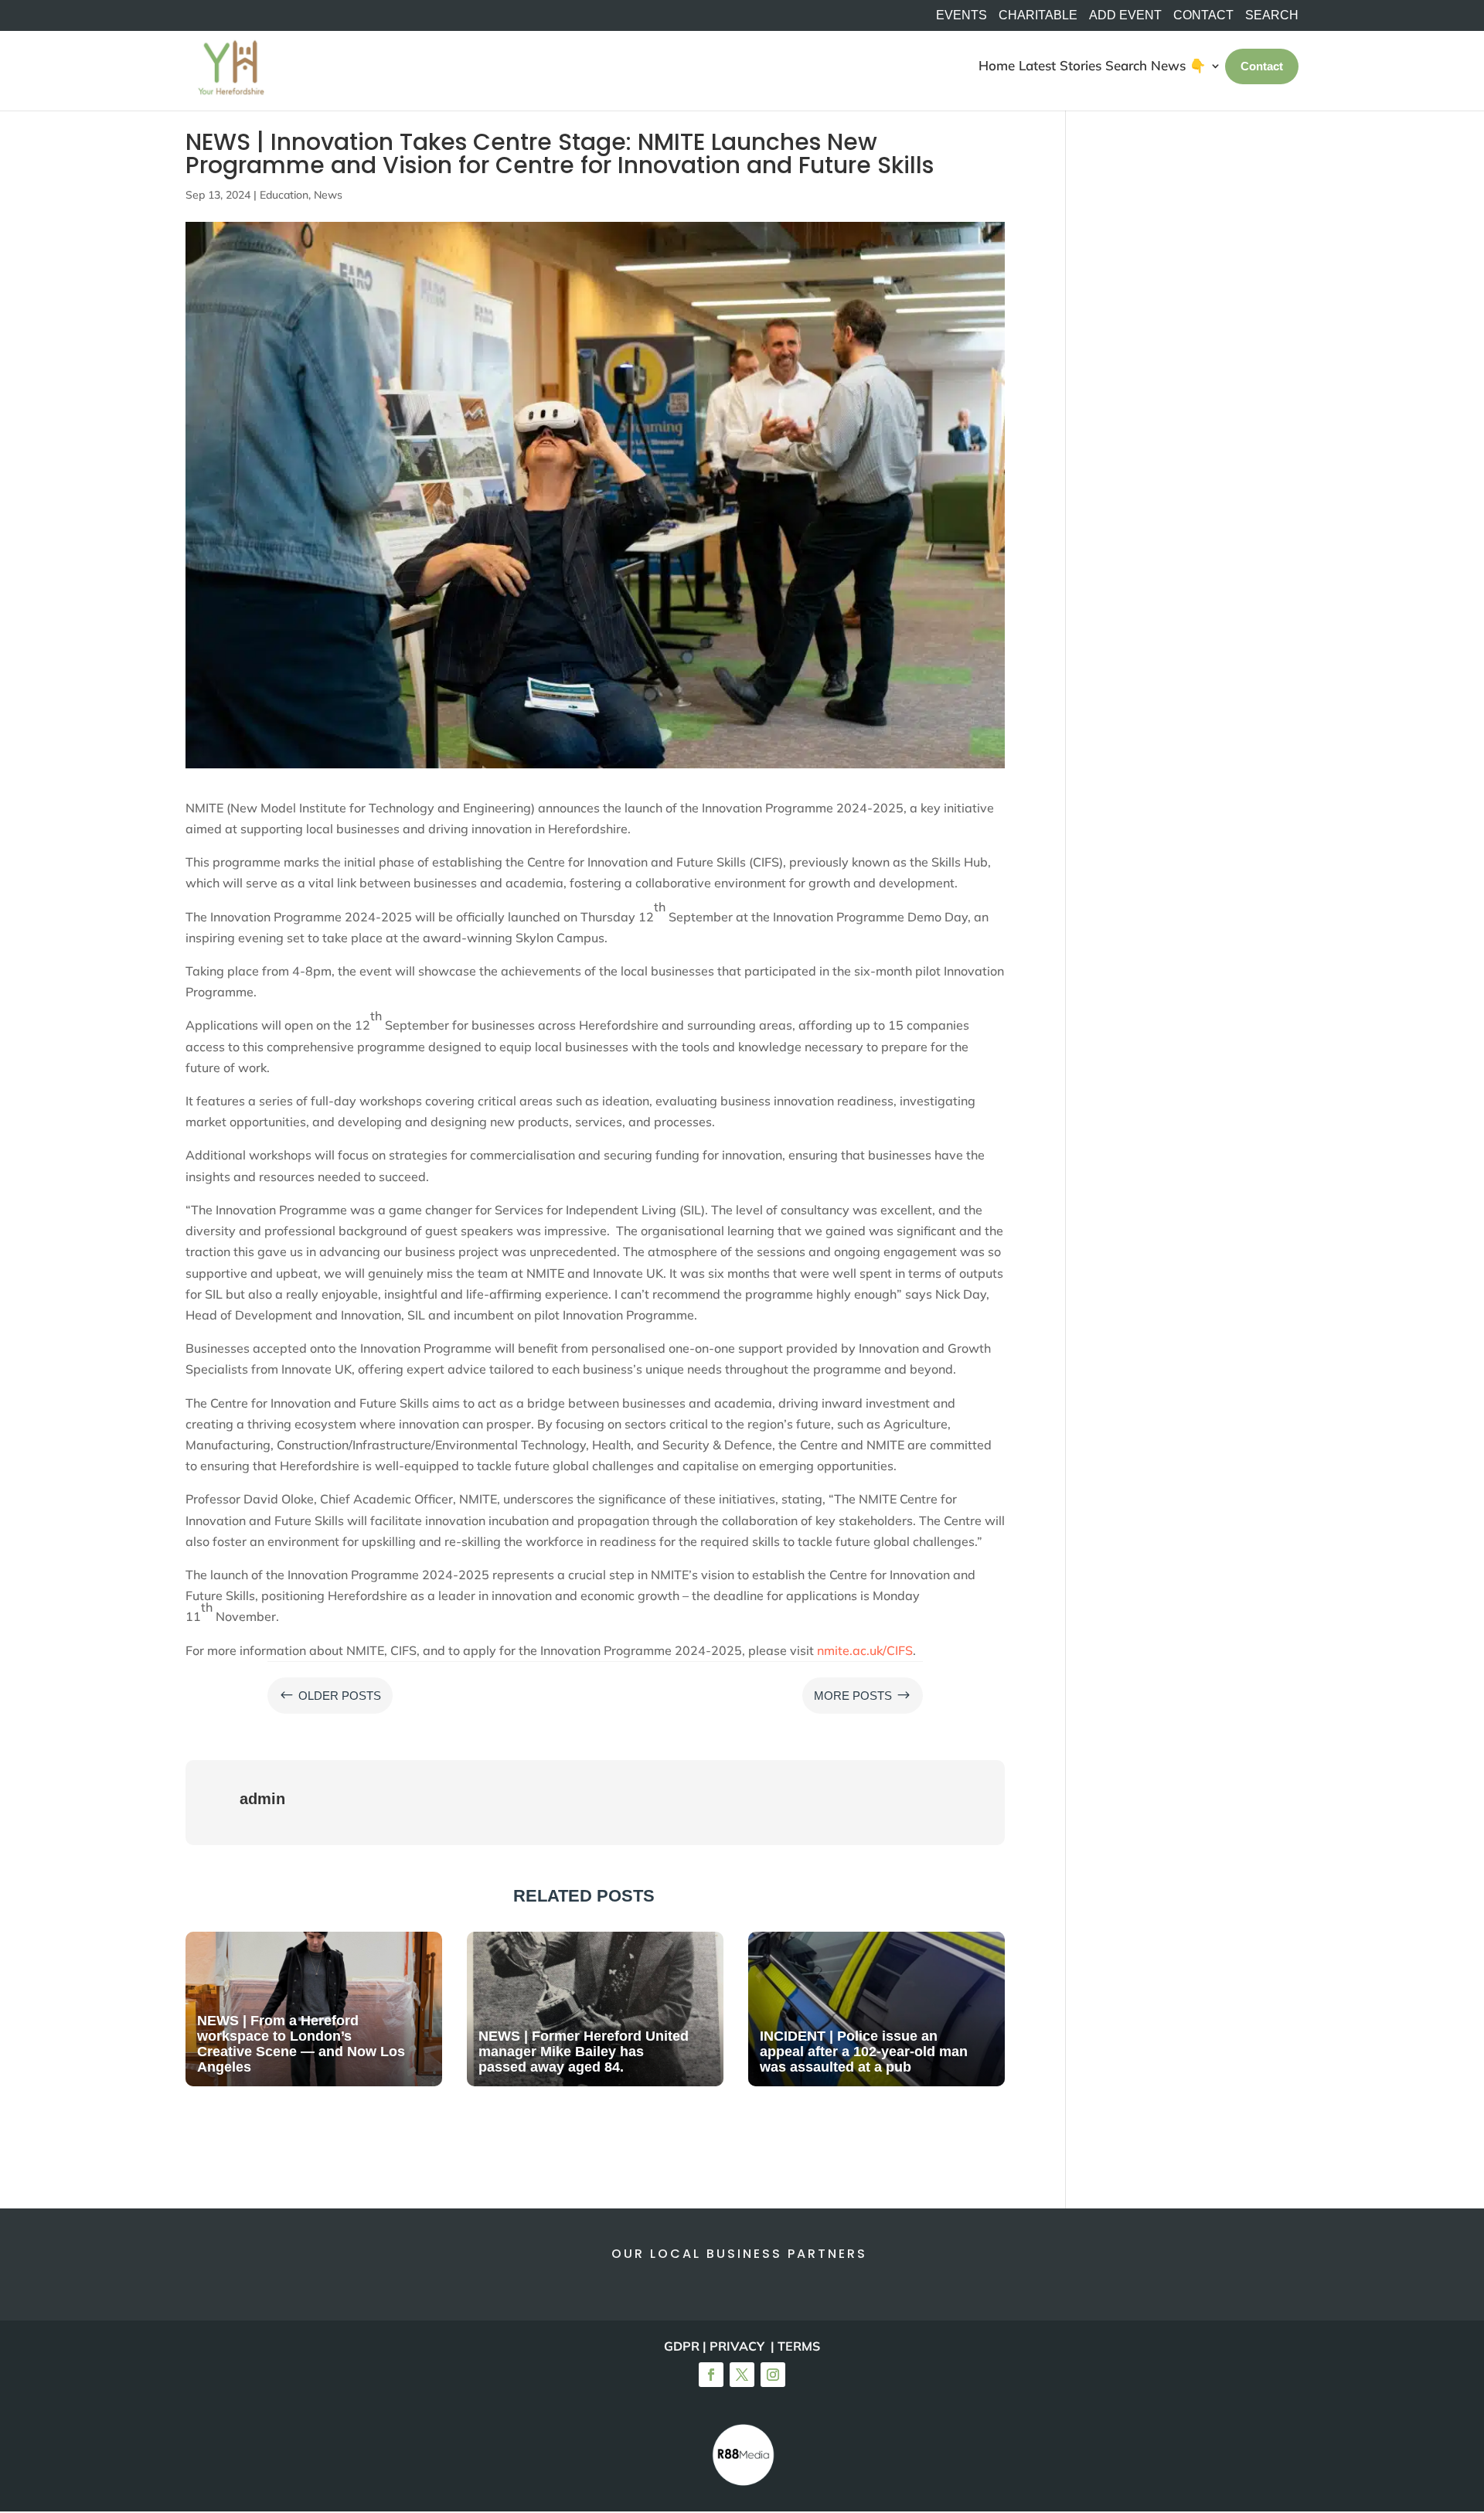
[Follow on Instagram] (773, 2375)
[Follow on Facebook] (711, 2375)
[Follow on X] (742, 2375)
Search (1126, 65)
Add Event (1125, 15)
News (328, 195)
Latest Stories (1060, 65)
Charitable (1038, 15)
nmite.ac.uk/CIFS (865, 1650)
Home (997, 65)
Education (284, 195)
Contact (1203, 15)
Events (962, 15)
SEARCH (1272, 15)
